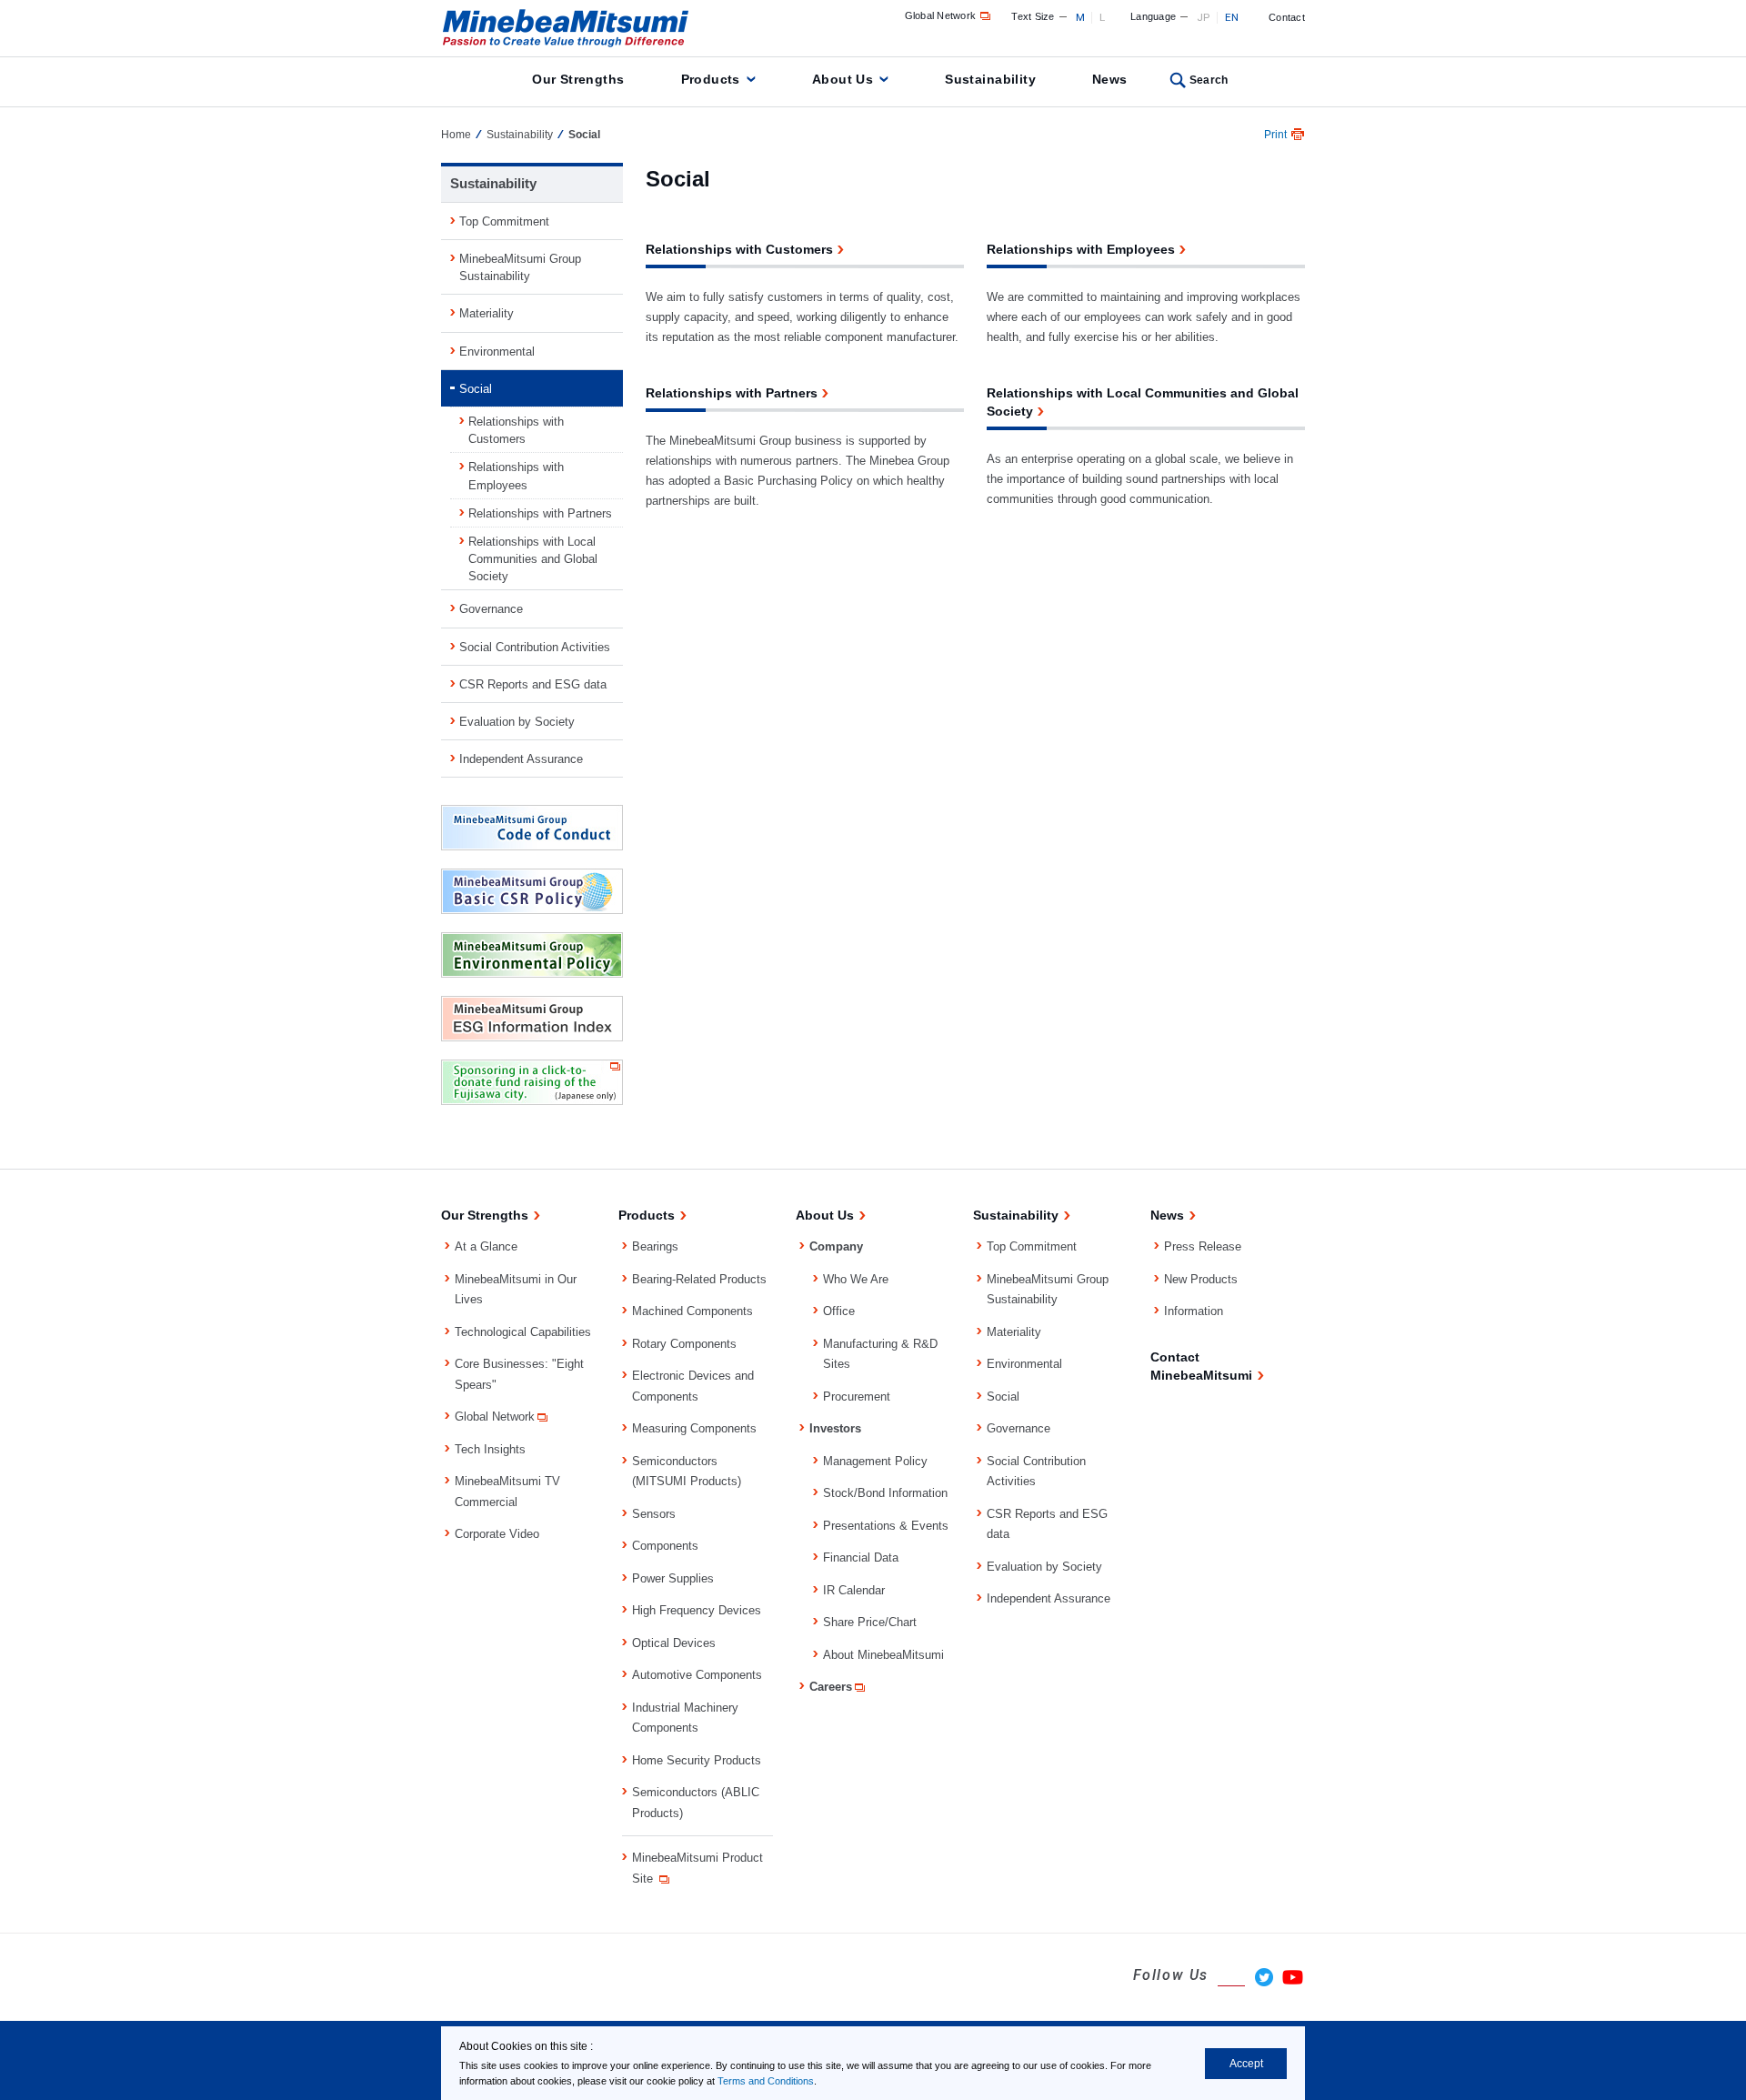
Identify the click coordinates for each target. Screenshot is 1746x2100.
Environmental (497, 352)
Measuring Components (694, 1428)
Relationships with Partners (540, 513)
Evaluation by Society (517, 722)
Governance (491, 609)
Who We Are (856, 1279)
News (1110, 79)
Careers (831, 1687)
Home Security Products (697, 1760)
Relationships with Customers (516, 430)
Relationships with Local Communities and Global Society (533, 559)
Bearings (655, 1246)
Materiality (487, 313)
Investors (835, 1428)
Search (1209, 80)
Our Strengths (578, 79)
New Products (1201, 1279)
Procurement (857, 1397)
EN (1232, 17)
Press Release (1203, 1246)
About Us (843, 79)
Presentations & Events (886, 1526)
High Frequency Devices (697, 1610)
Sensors (654, 1514)
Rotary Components (684, 1344)
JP (1204, 17)
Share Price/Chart (870, 1622)
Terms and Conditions (766, 2081)
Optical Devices (674, 1643)
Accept (1246, 2064)
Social (476, 389)
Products (711, 79)
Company (836, 1246)
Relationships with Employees (516, 476)
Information (1194, 1311)
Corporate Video (497, 1534)
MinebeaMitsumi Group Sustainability (520, 267)
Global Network (941, 15)
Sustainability (990, 79)
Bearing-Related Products (699, 1279)
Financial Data (861, 1557)
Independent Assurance (521, 759)
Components (665, 1546)
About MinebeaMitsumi (883, 1655)
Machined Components (692, 1311)
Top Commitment (504, 221)
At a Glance (486, 1246)
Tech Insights (490, 1449)
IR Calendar (854, 1590)
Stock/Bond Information (885, 1493)
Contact (1287, 17)
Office (839, 1311)
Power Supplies (673, 1578)
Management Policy (875, 1461)
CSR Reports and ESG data (533, 684)
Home (456, 135)
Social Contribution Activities (535, 647)
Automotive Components (697, 1675)
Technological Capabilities (523, 1332)
